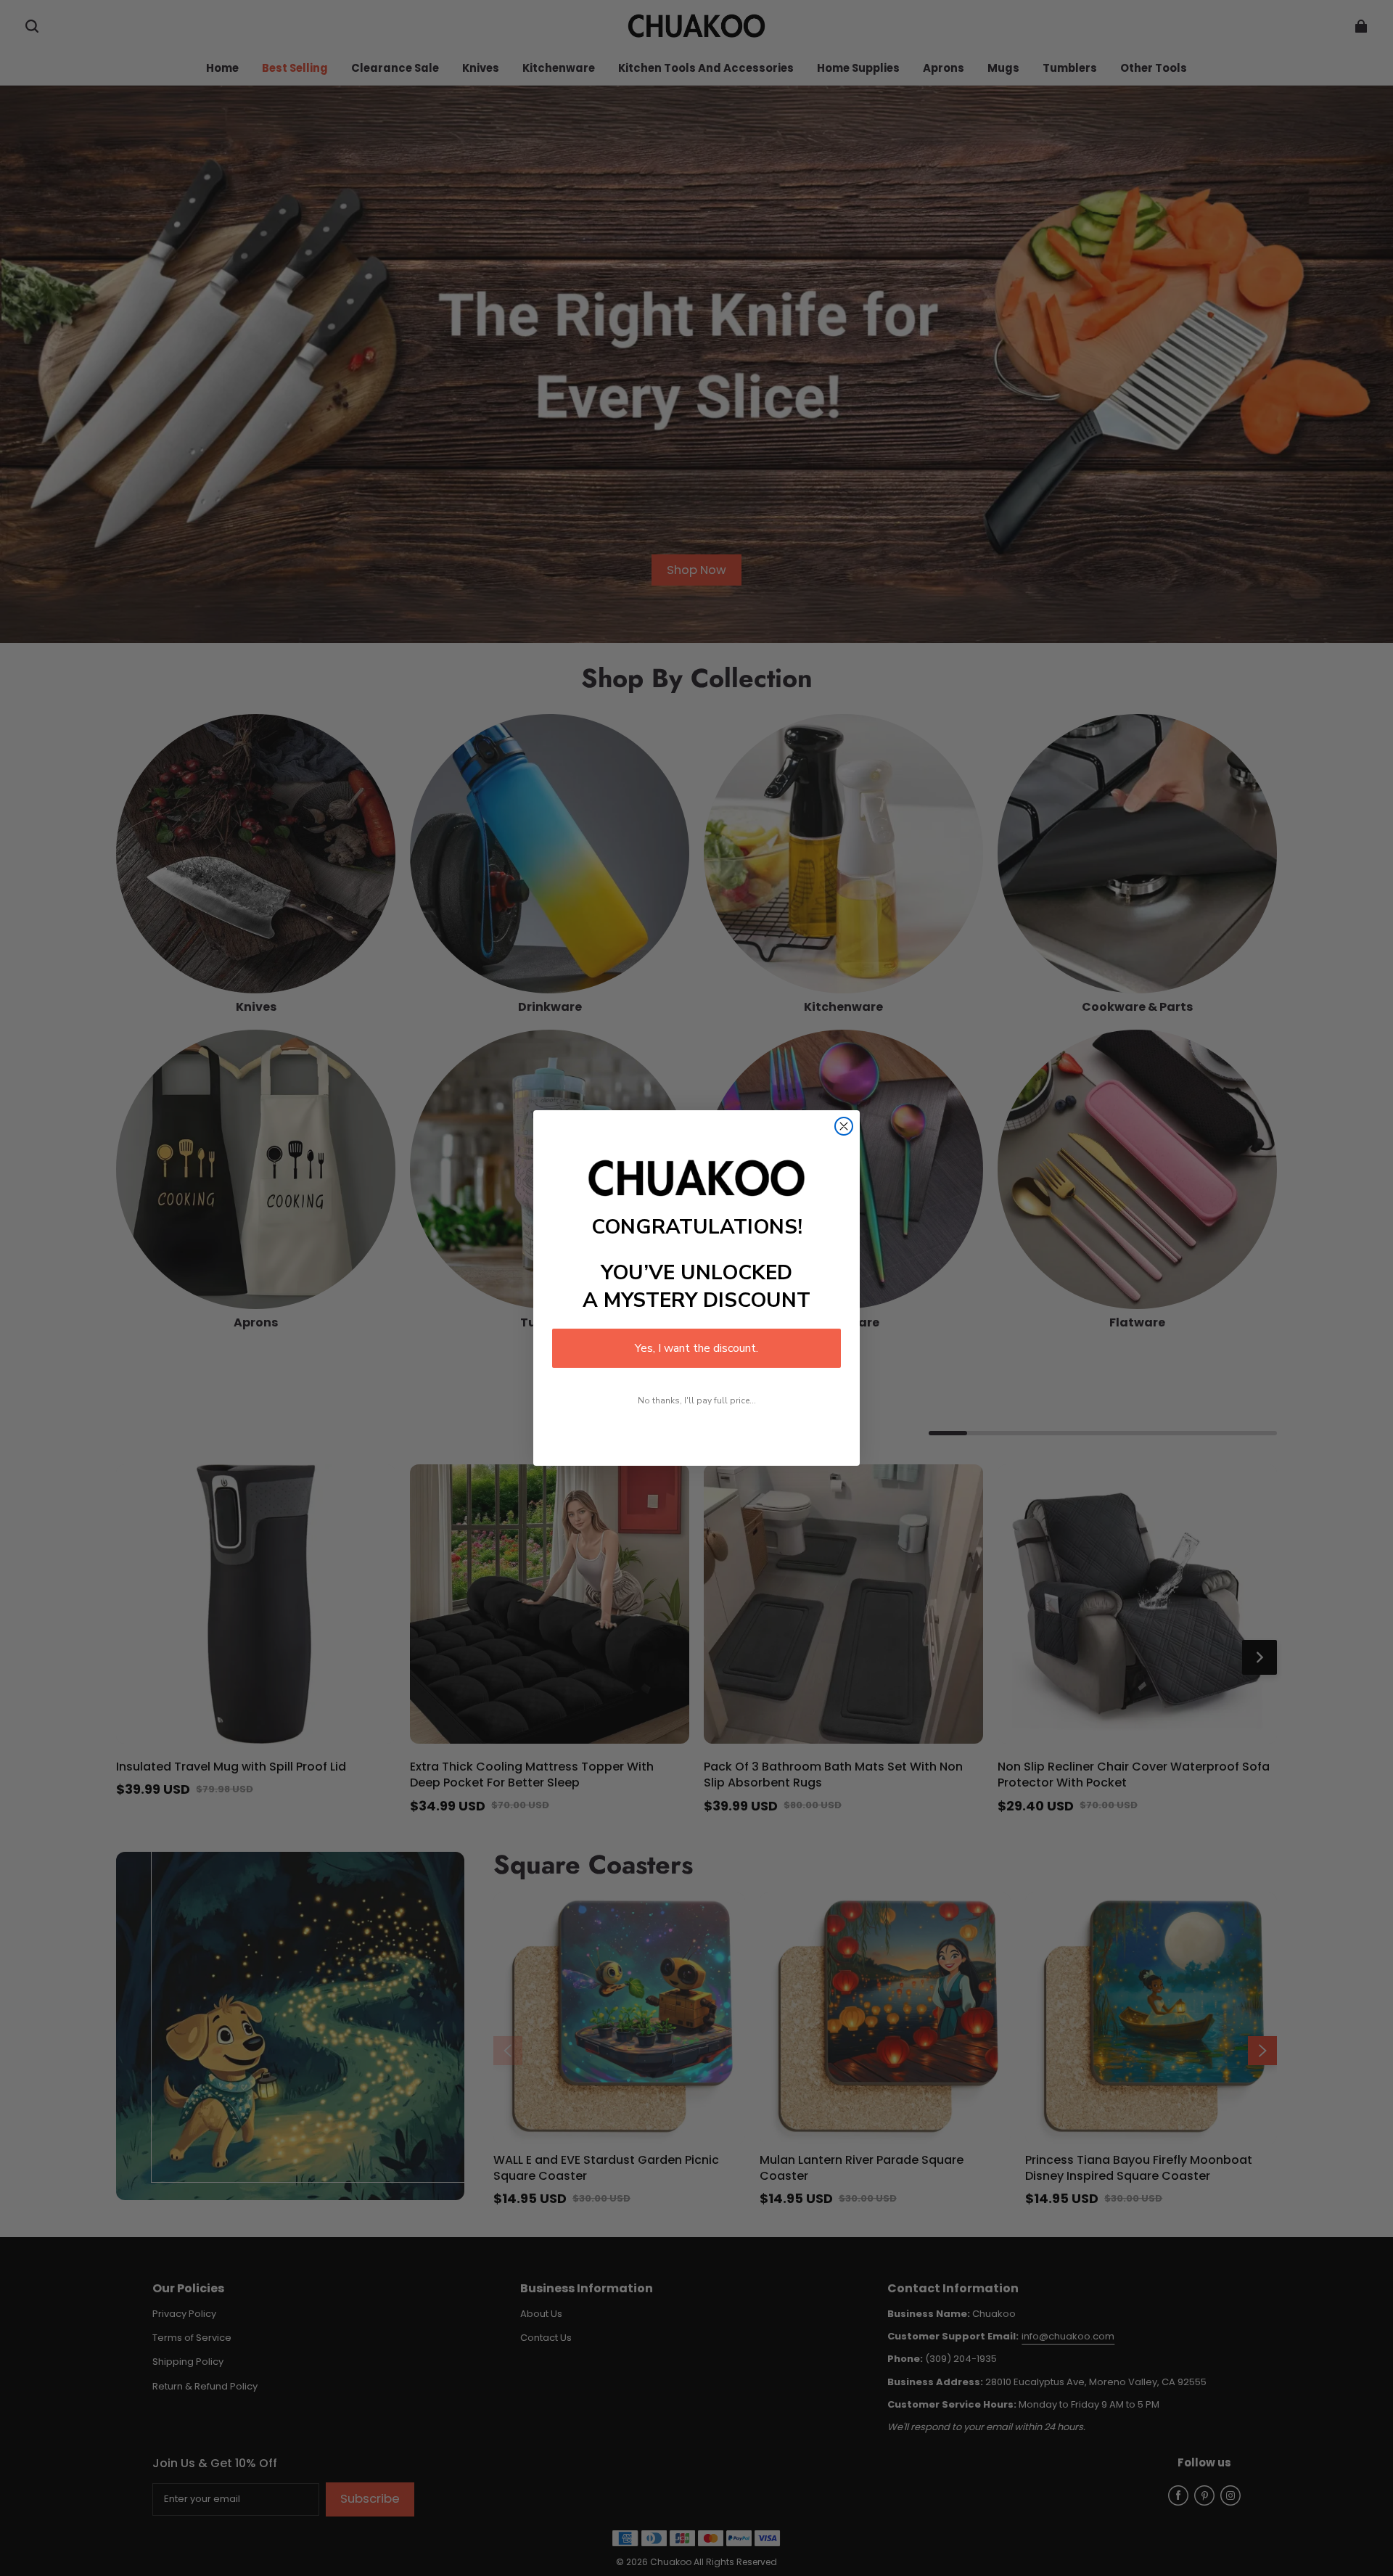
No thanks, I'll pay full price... (697, 1400)
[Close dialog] (844, 1126)
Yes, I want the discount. (696, 1348)
